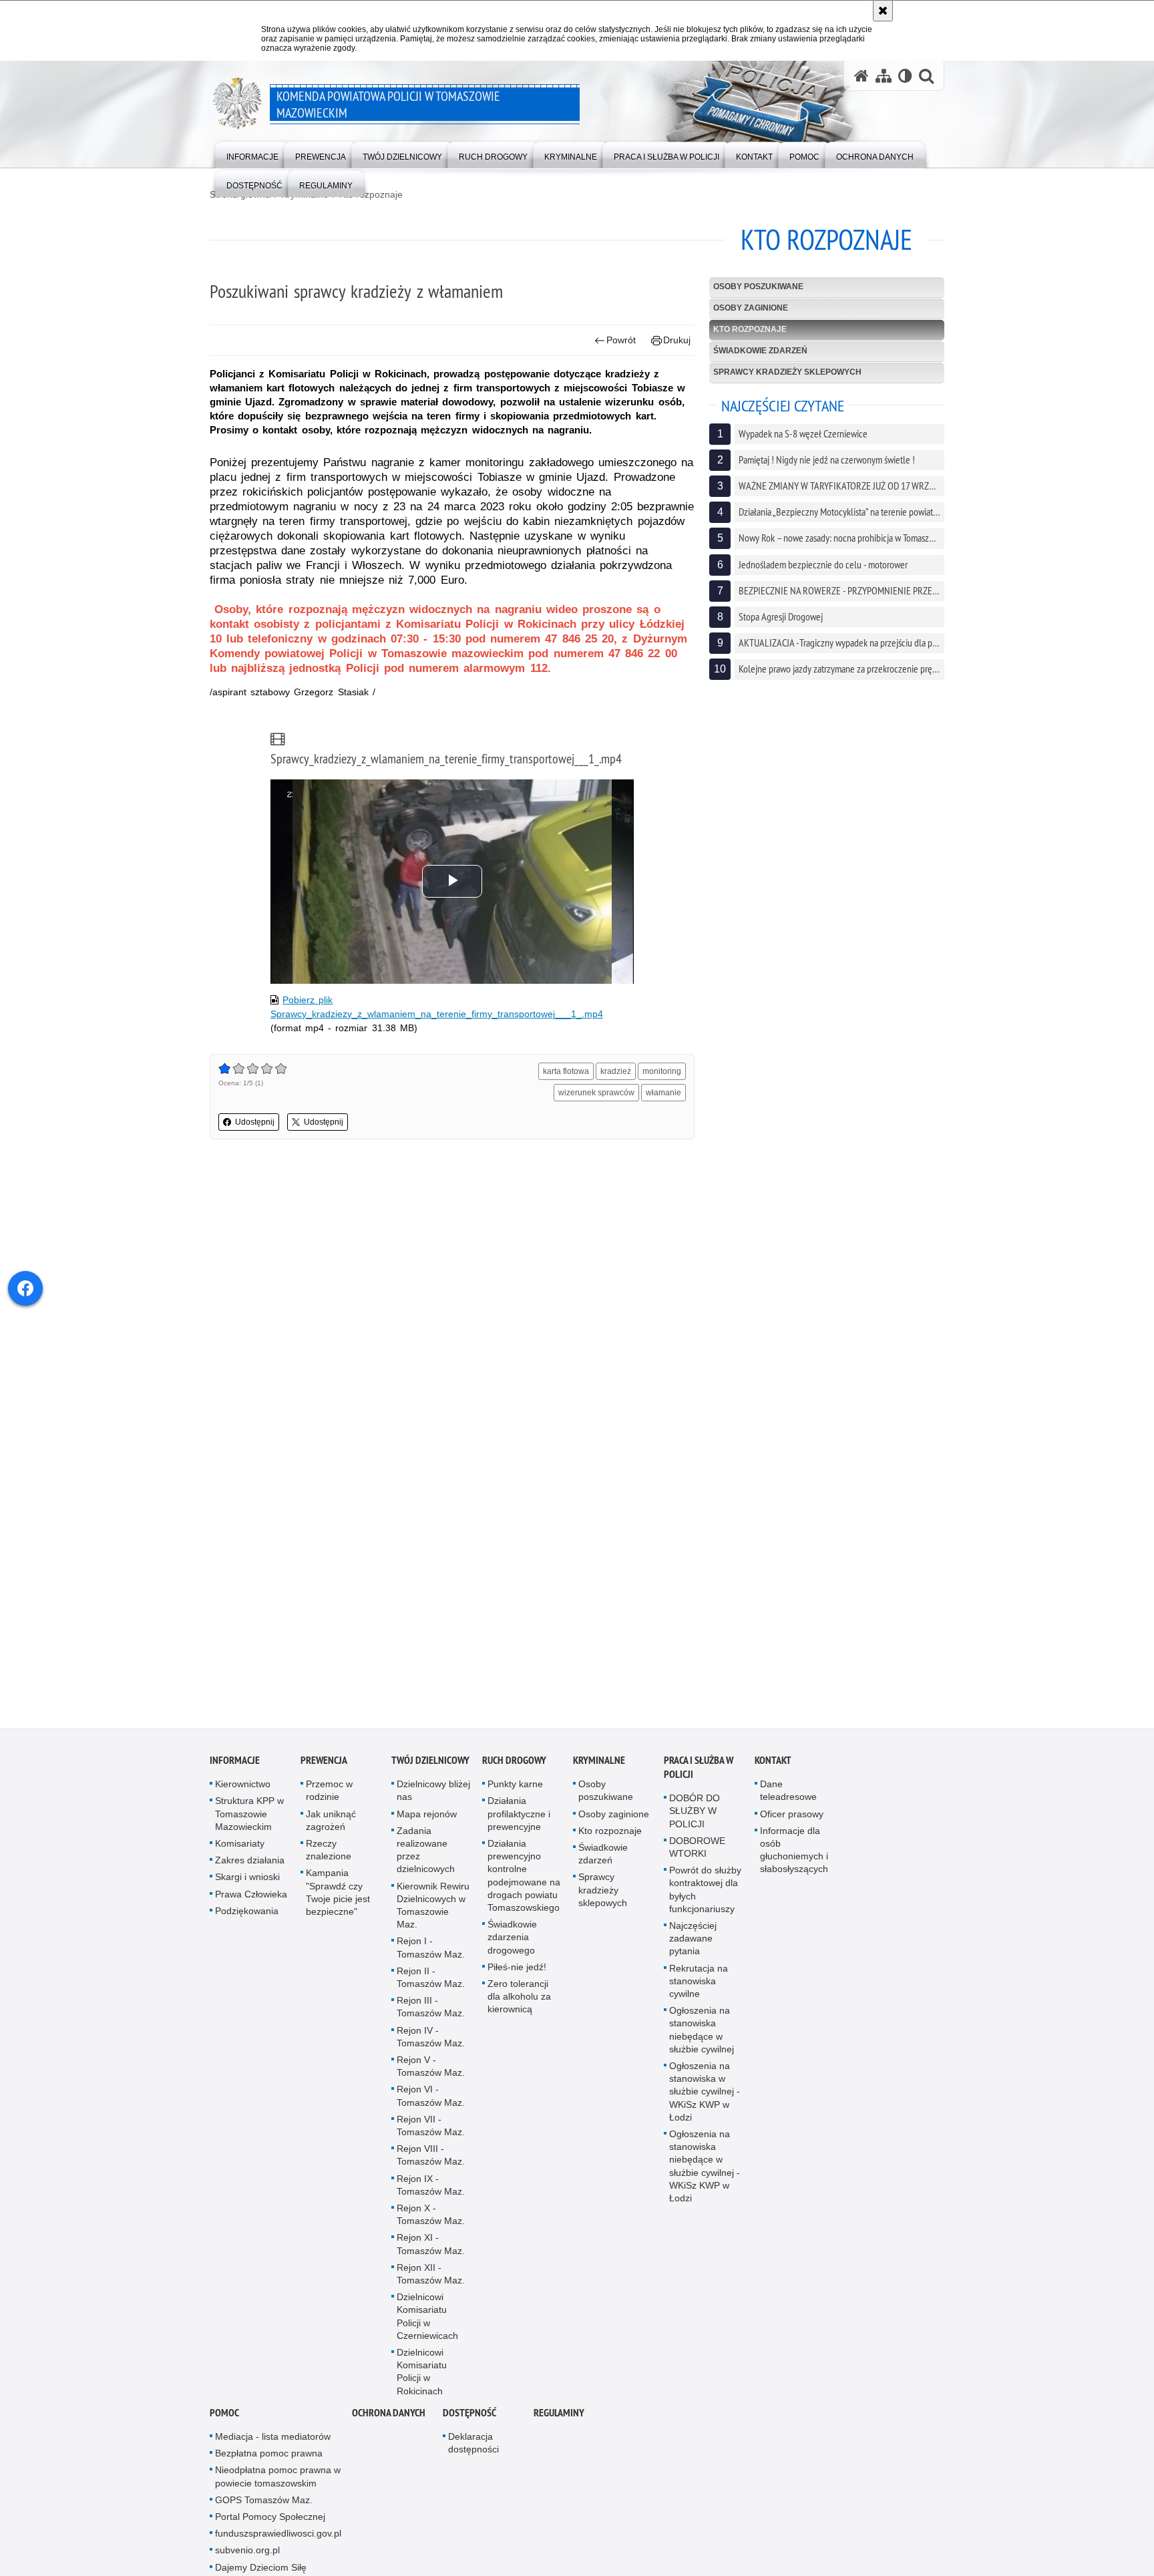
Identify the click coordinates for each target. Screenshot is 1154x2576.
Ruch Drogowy (514, 1766)
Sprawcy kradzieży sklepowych (787, 372)
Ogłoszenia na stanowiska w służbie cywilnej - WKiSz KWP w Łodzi (705, 2097)
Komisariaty (240, 1849)
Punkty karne (515, 1790)
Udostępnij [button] (255, 1122)
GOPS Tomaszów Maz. (264, 2506)
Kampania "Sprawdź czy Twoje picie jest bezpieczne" (338, 1898)
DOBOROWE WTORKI (697, 1853)
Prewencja (324, 1766)
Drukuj (677, 340)
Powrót (621, 340)
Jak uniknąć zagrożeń (331, 1826)
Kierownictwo (243, 1790)
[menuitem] (252, 154)
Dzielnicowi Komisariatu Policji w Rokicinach (422, 2378)
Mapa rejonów (427, 1820)
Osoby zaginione (751, 308)
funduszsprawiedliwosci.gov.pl (278, 2539)
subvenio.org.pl (247, 2556)
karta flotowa (566, 1071)
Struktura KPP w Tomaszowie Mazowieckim (249, 1819)
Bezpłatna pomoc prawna (269, 2459)
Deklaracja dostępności (473, 2449)
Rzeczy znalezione (329, 1856)
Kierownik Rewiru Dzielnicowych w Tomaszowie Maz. (433, 1911)
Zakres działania (250, 1866)
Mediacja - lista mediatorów (273, 2442)
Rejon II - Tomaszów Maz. (431, 1983)
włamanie (663, 1093)
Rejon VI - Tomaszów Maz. (431, 2101)
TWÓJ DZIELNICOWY (430, 1766)
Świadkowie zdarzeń (760, 351)
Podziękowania (247, 1917)
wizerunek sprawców (596, 1093)
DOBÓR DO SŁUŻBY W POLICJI (695, 1817)
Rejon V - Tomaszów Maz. (431, 2072)
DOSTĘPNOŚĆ (469, 2419)
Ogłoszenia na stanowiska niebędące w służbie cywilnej (702, 2036)
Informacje (235, 1766)
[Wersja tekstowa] (905, 76)
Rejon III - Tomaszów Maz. (431, 2013)
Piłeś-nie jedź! (517, 1973)
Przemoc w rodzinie (329, 1796)
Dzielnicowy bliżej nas (433, 1796)
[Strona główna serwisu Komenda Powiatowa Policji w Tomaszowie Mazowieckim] (861, 76)
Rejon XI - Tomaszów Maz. (431, 2250)
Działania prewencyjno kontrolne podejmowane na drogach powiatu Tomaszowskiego (524, 1881)
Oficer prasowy (792, 1820)
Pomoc (224, 2419)
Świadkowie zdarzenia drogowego (512, 1943)
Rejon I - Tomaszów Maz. (431, 1953)
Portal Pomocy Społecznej (270, 2523)
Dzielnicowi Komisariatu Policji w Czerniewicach (427, 2322)
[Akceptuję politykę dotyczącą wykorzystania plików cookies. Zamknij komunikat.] (883, 11)
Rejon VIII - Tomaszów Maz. (431, 2161)
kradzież (616, 1071)
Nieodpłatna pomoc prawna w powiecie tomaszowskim (278, 2482)
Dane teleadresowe (788, 1796)
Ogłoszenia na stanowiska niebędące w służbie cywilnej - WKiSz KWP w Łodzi (705, 2172)
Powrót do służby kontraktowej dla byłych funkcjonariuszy (705, 1895)
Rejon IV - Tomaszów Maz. (431, 2043)
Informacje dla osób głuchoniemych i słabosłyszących (794, 1856)
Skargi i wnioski (247, 1883)
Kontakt (773, 1766)
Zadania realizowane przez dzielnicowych (426, 1856)
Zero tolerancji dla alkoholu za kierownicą (519, 2002)
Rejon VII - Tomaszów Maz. (431, 2132)
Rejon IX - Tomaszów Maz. (431, 2191)
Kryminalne (599, 1766)
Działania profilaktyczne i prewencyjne (519, 1819)
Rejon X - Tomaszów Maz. (431, 2220)
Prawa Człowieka (251, 1900)
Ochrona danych (389, 2419)
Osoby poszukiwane (758, 287)
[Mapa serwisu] (884, 76)
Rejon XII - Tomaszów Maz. (431, 2280)
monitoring (662, 1071)
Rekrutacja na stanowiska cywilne (699, 1987)
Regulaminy (559, 2419)
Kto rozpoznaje (371, 194)
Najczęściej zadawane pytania (693, 1944)
